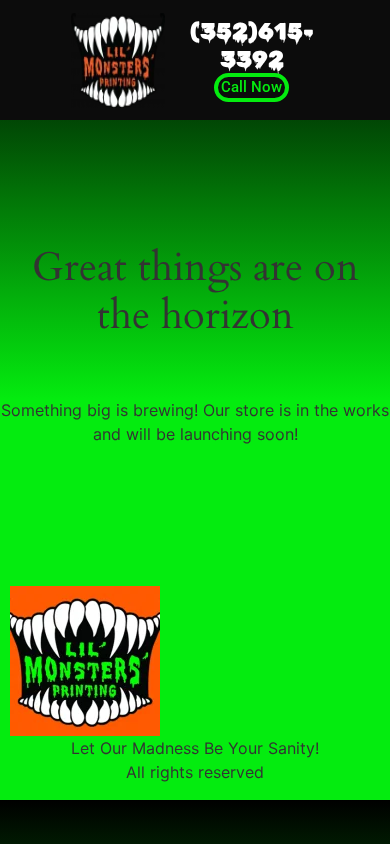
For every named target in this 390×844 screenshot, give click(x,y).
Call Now (251, 87)
